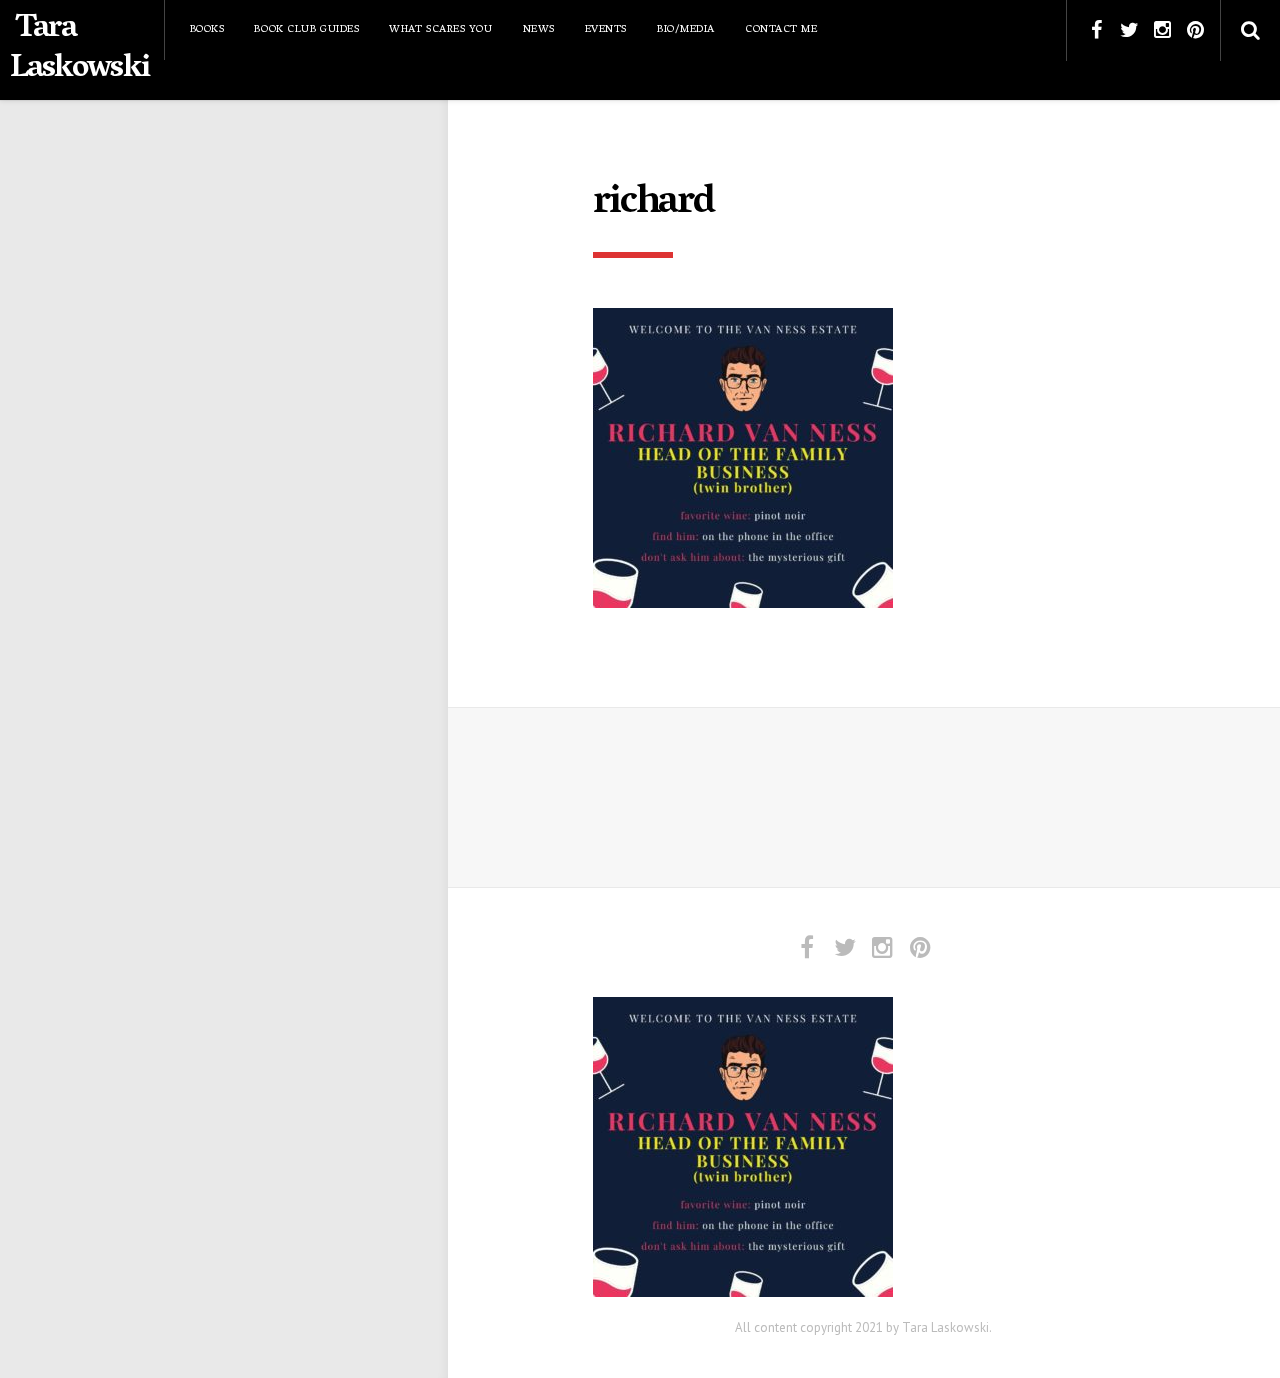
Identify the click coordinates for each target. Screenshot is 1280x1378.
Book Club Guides (306, 29)
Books (207, 29)
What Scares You (440, 29)
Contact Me (781, 29)
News (539, 29)
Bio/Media (686, 29)
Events (606, 29)
